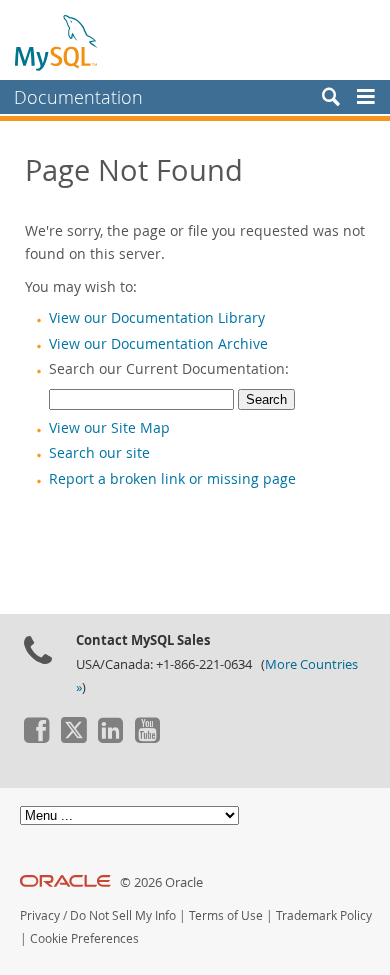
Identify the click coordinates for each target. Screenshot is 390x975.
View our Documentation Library (157, 318)
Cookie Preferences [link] (84, 938)
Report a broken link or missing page (172, 479)
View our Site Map (109, 428)
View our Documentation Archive (158, 344)
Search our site (99, 453)
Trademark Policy (324, 915)
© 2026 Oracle (161, 882)
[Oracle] (65, 882)
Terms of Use (226, 915)
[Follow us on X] (73, 738)
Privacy (40, 915)
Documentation (78, 97)
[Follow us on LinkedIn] (110, 738)
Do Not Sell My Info (123, 915)
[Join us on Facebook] (36, 738)
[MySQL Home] (57, 42)
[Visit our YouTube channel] (147, 738)
